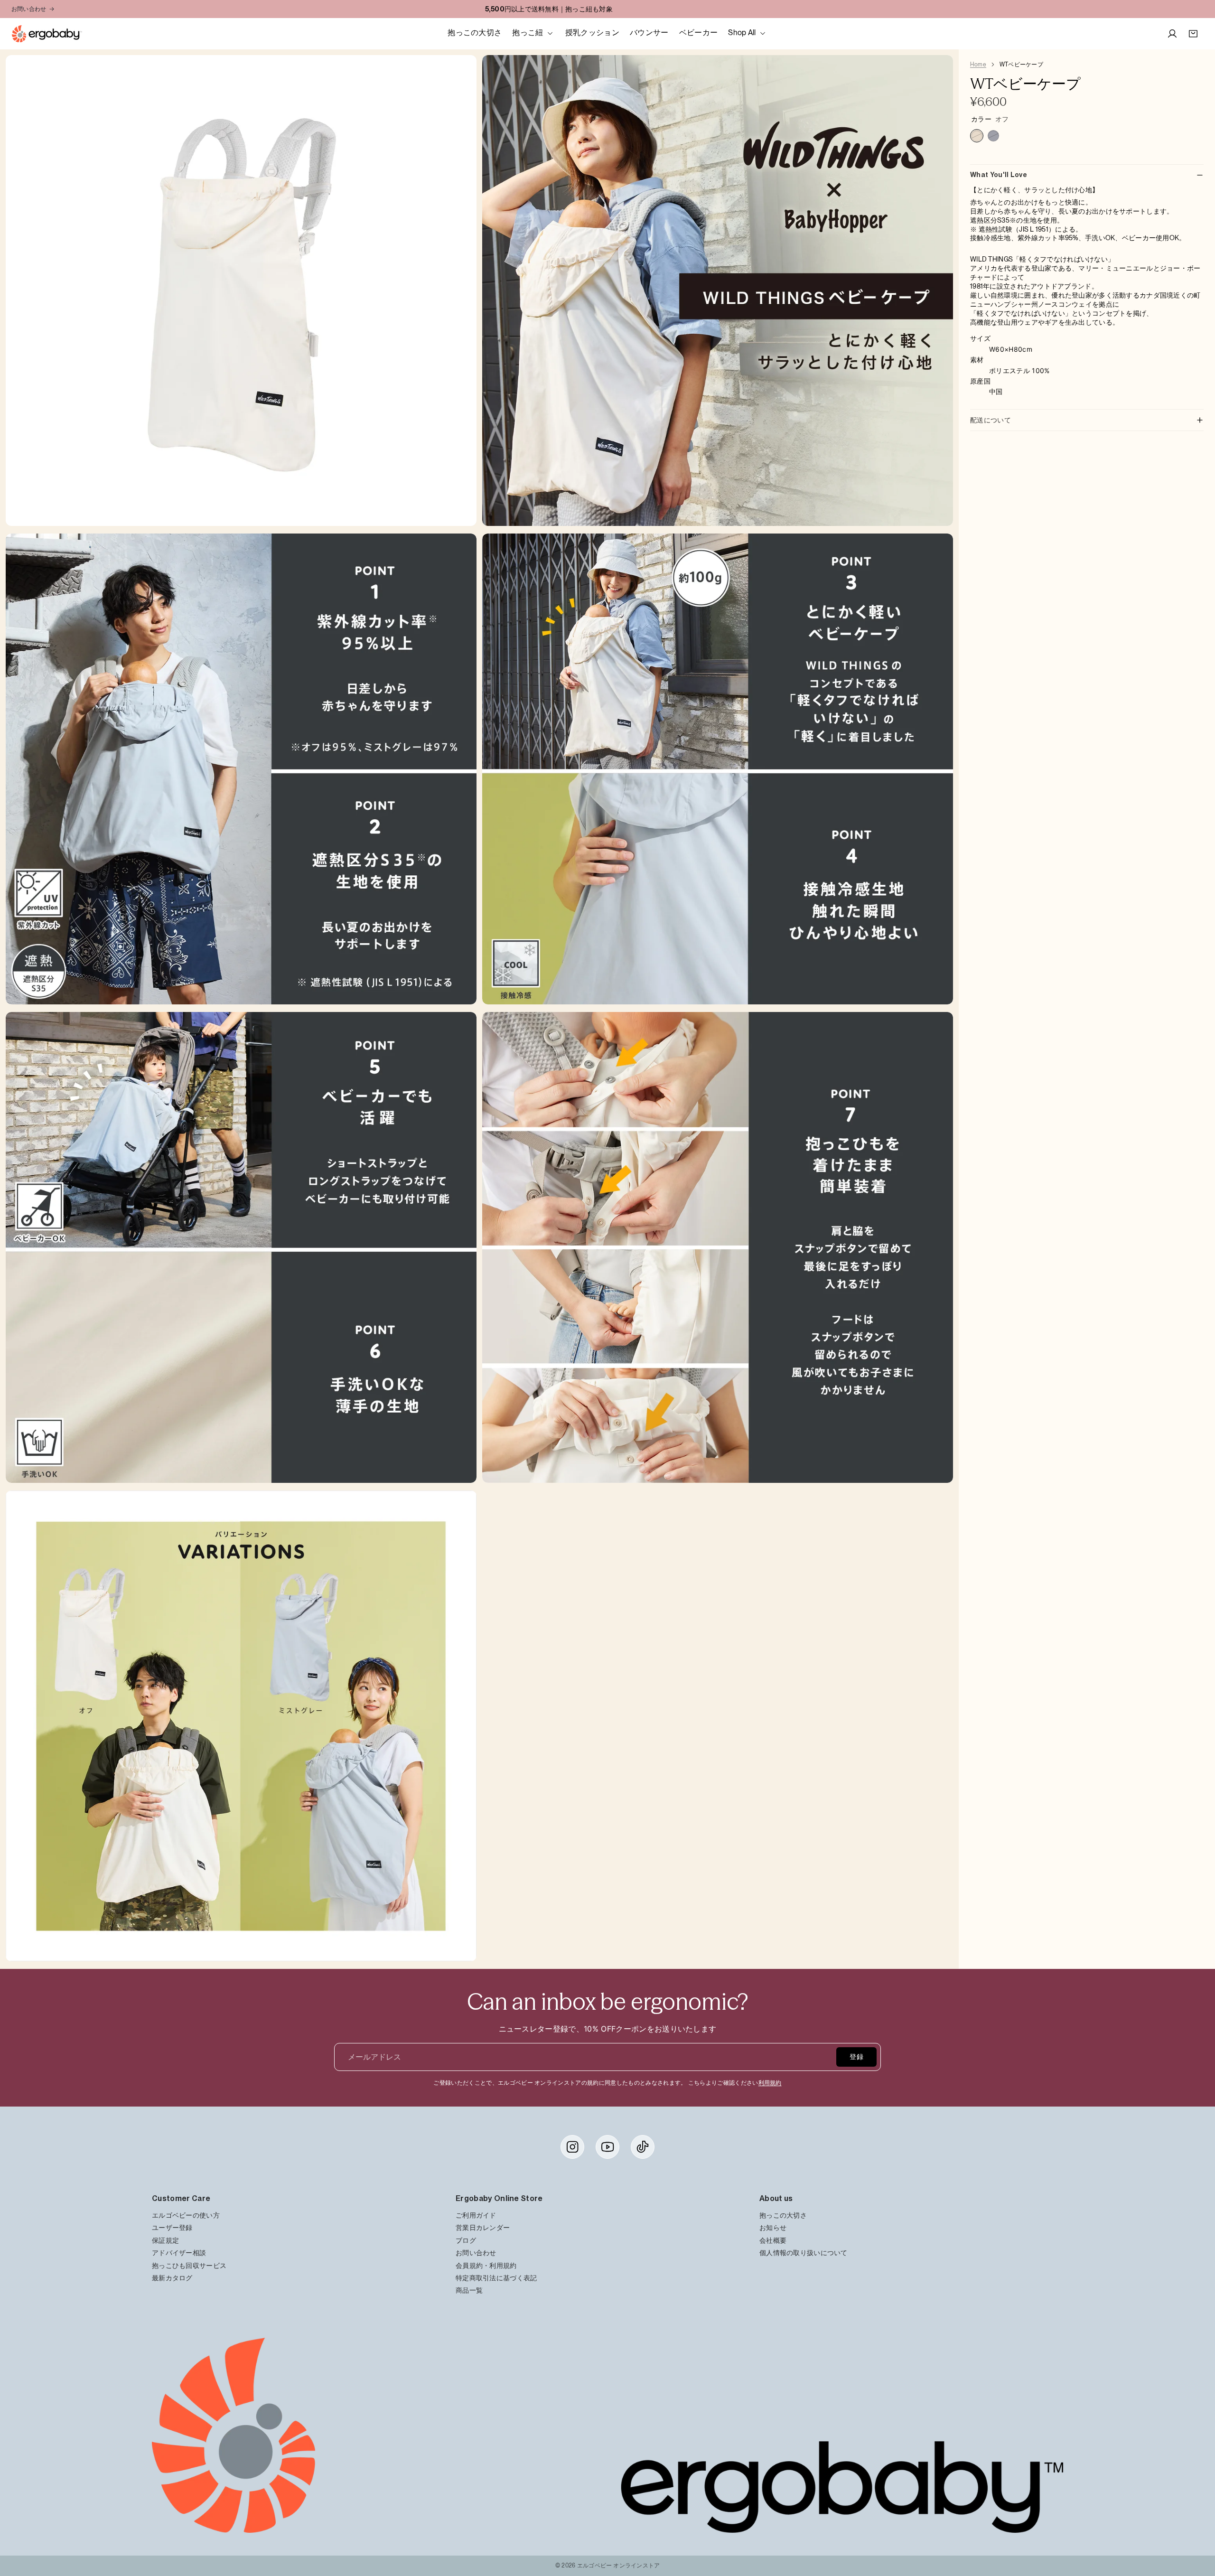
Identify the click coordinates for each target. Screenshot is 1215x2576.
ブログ (466, 2240)
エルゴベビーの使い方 (186, 2215)
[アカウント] (1172, 34)
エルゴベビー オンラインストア (619, 2566)
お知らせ (773, 2228)
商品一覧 (469, 2290)
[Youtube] (607, 2147)
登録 (856, 2057)
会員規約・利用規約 (486, 2265)
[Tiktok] (643, 2147)
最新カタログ (172, 2278)
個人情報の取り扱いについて (804, 2253)
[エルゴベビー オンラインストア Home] (47, 34)
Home (978, 65)
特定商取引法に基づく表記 (496, 2278)
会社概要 (773, 2240)
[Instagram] (572, 2147)
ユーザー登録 (172, 2228)
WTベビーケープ (1021, 65)
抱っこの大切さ (783, 2215)
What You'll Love (999, 175)
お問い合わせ (29, 9)
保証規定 (165, 2240)
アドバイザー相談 (179, 2253)
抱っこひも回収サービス (189, 2265)
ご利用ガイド (476, 2215)
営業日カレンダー (483, 2228)
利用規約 (770, 2083)
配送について (991, 420)
